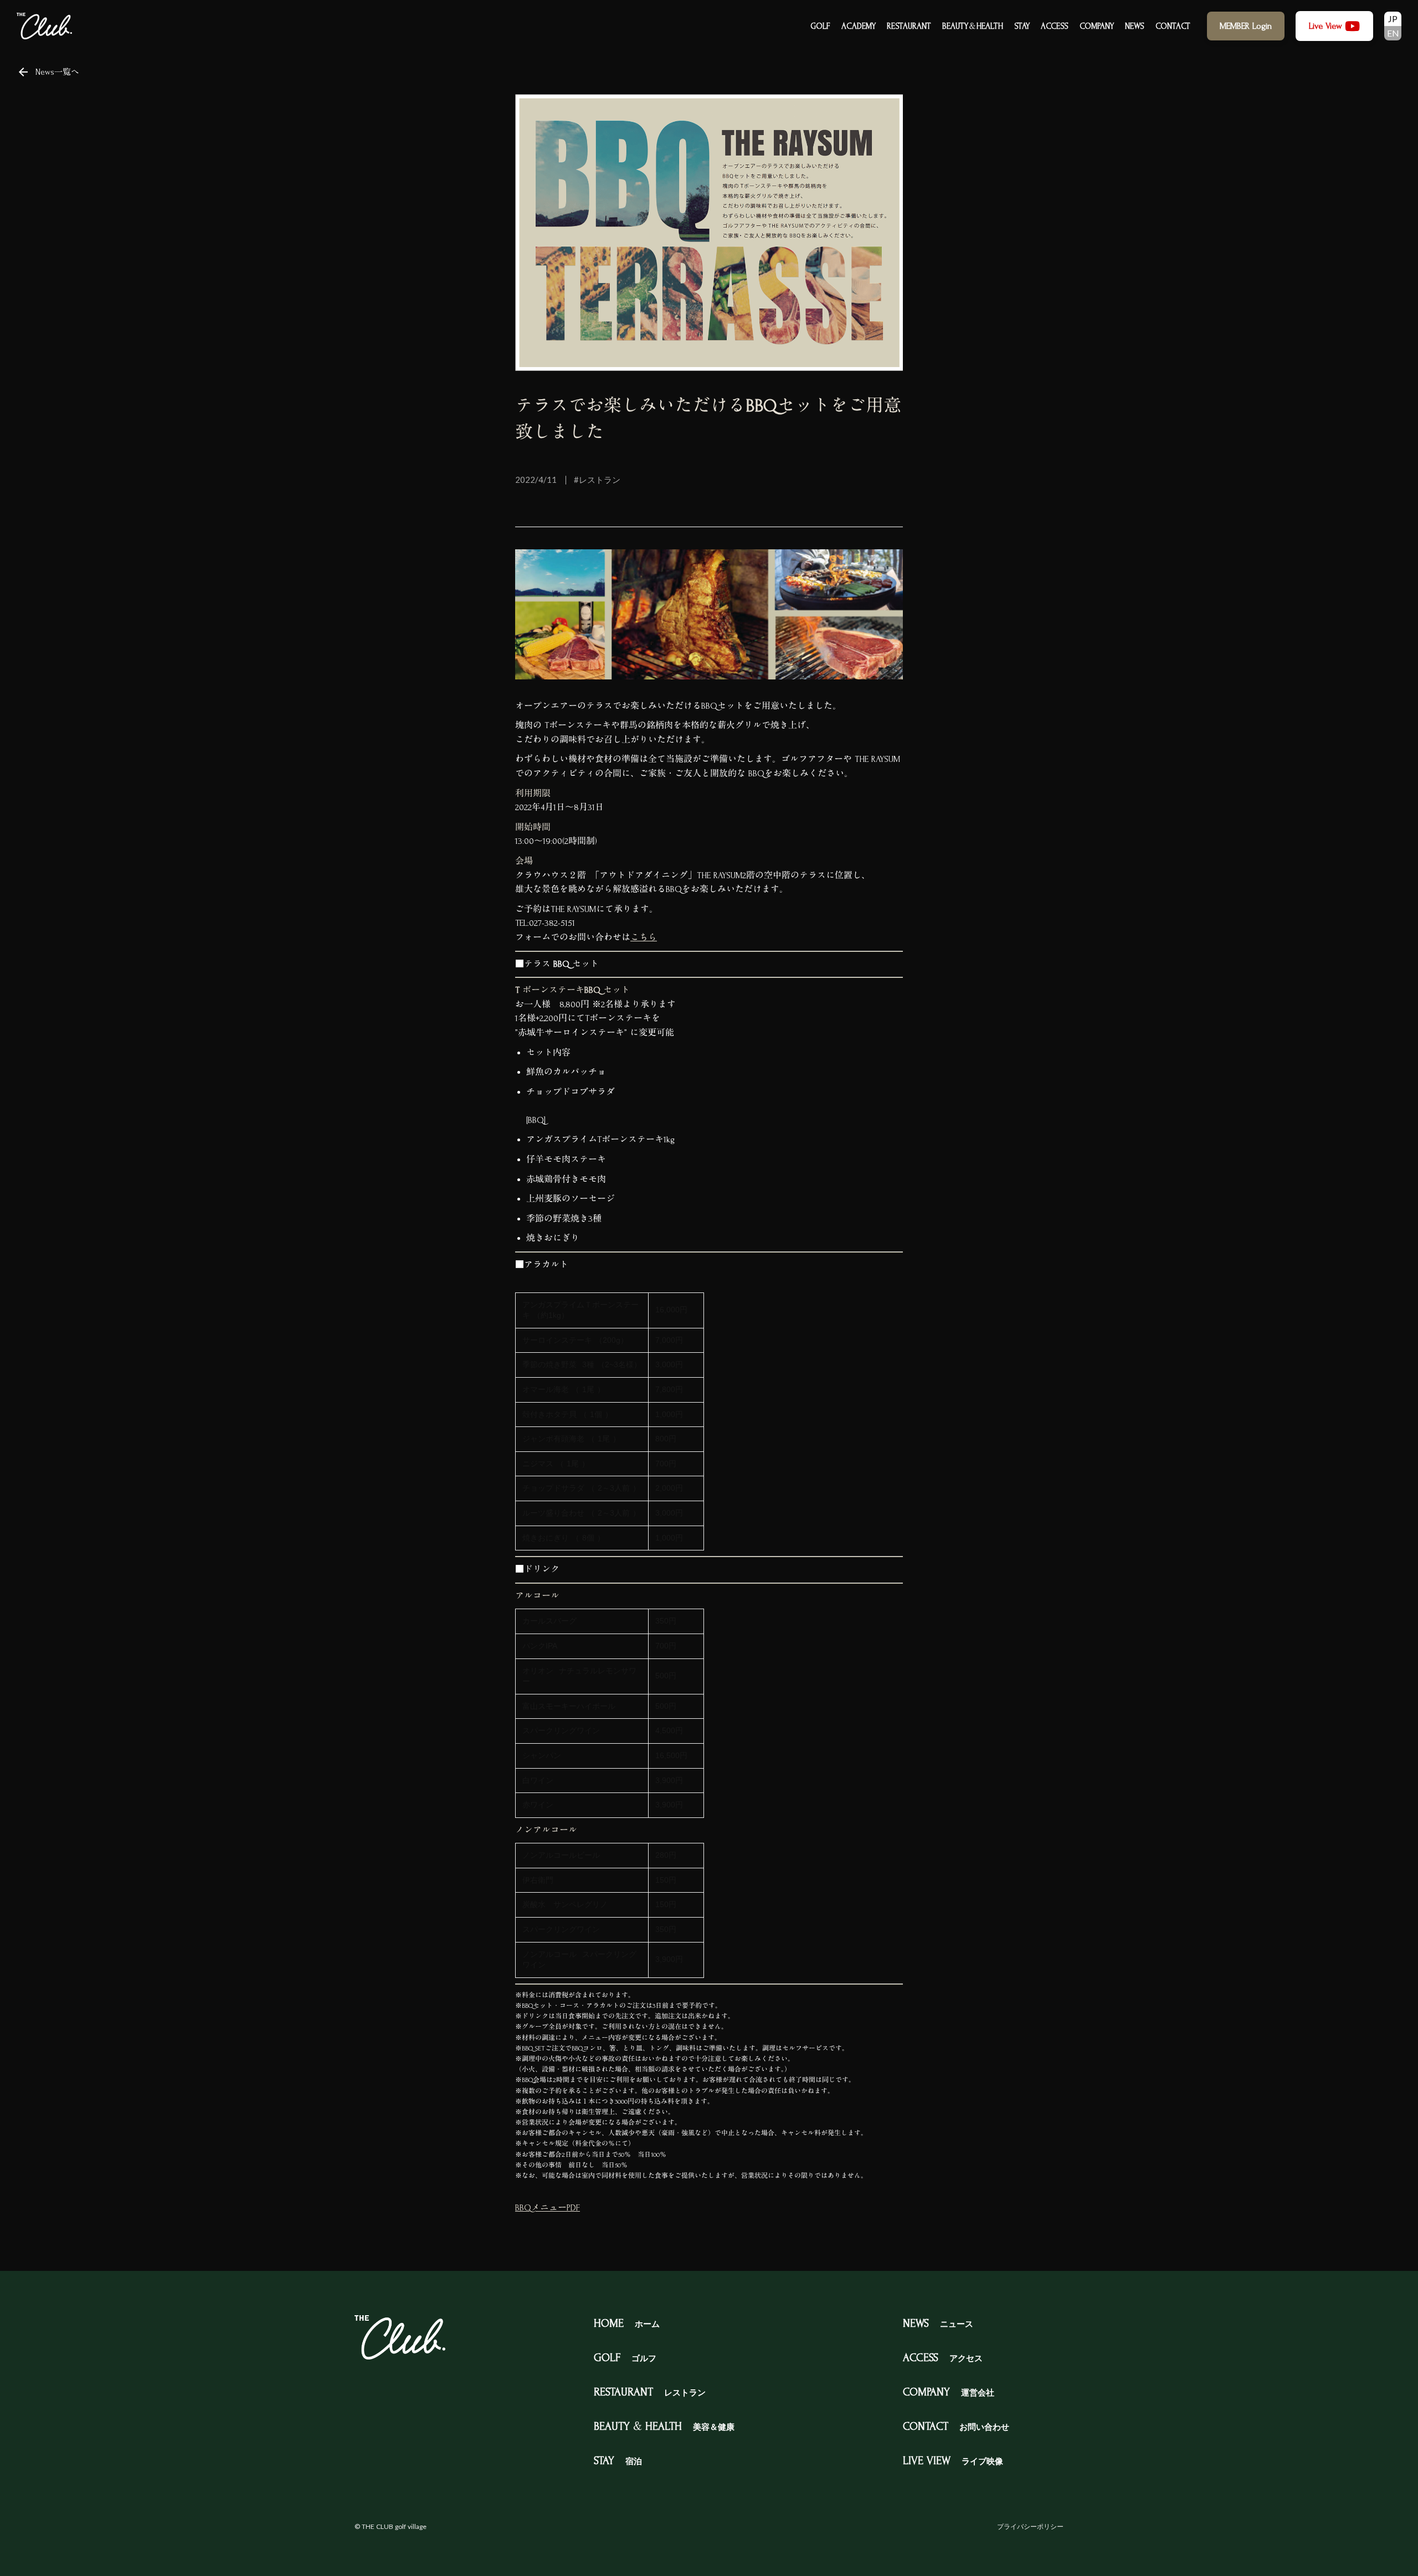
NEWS (1135, 26)
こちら (644, 937)
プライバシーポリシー (1030, 2526)
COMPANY (1097, 26)
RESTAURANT (909, 26)
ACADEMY (859, 26)
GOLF (820, 26)
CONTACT (1173, 26)
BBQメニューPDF (548, 2208)
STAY (1022, 26)
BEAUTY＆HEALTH (973, 26)
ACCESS (1055, 26)
